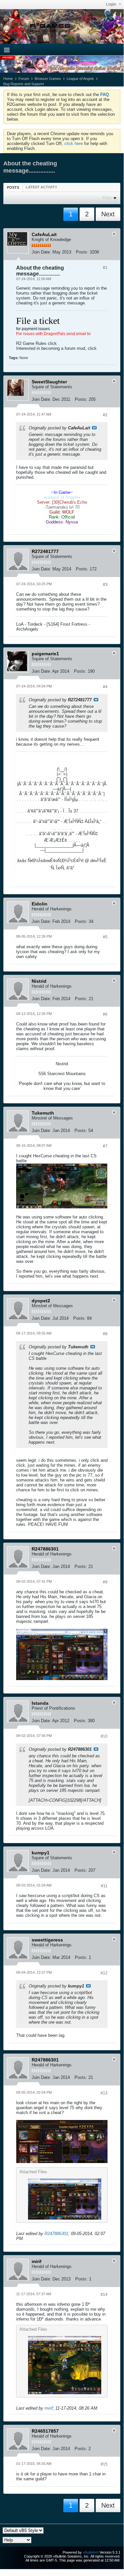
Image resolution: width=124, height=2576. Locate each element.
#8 (105, 1334)
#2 (105, 415)
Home (8, 79)
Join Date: (41, 252)
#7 (105, 1146)
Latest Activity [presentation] (41, 187)
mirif (49, 2408)
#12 (104, 1973)
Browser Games (48, 79)
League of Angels (80, 79)
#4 (105, 687)
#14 (104, 2295)
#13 (104, 2093)
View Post (94, 428)
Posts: (82, 252)
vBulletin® (91, 2552)
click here (74, 144)
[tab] (13, 187)
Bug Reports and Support (24, 84)
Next (108, 214)
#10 (104, 1736)
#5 (105, 937)
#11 (104, 1886)
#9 (105, 1582)
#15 (104, 2464)
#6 (105, 1014)
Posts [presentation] (13, 187)
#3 (105, 585)
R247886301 (56, 2234)
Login (111, 4)
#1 (105, 268)
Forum (24, 79)
